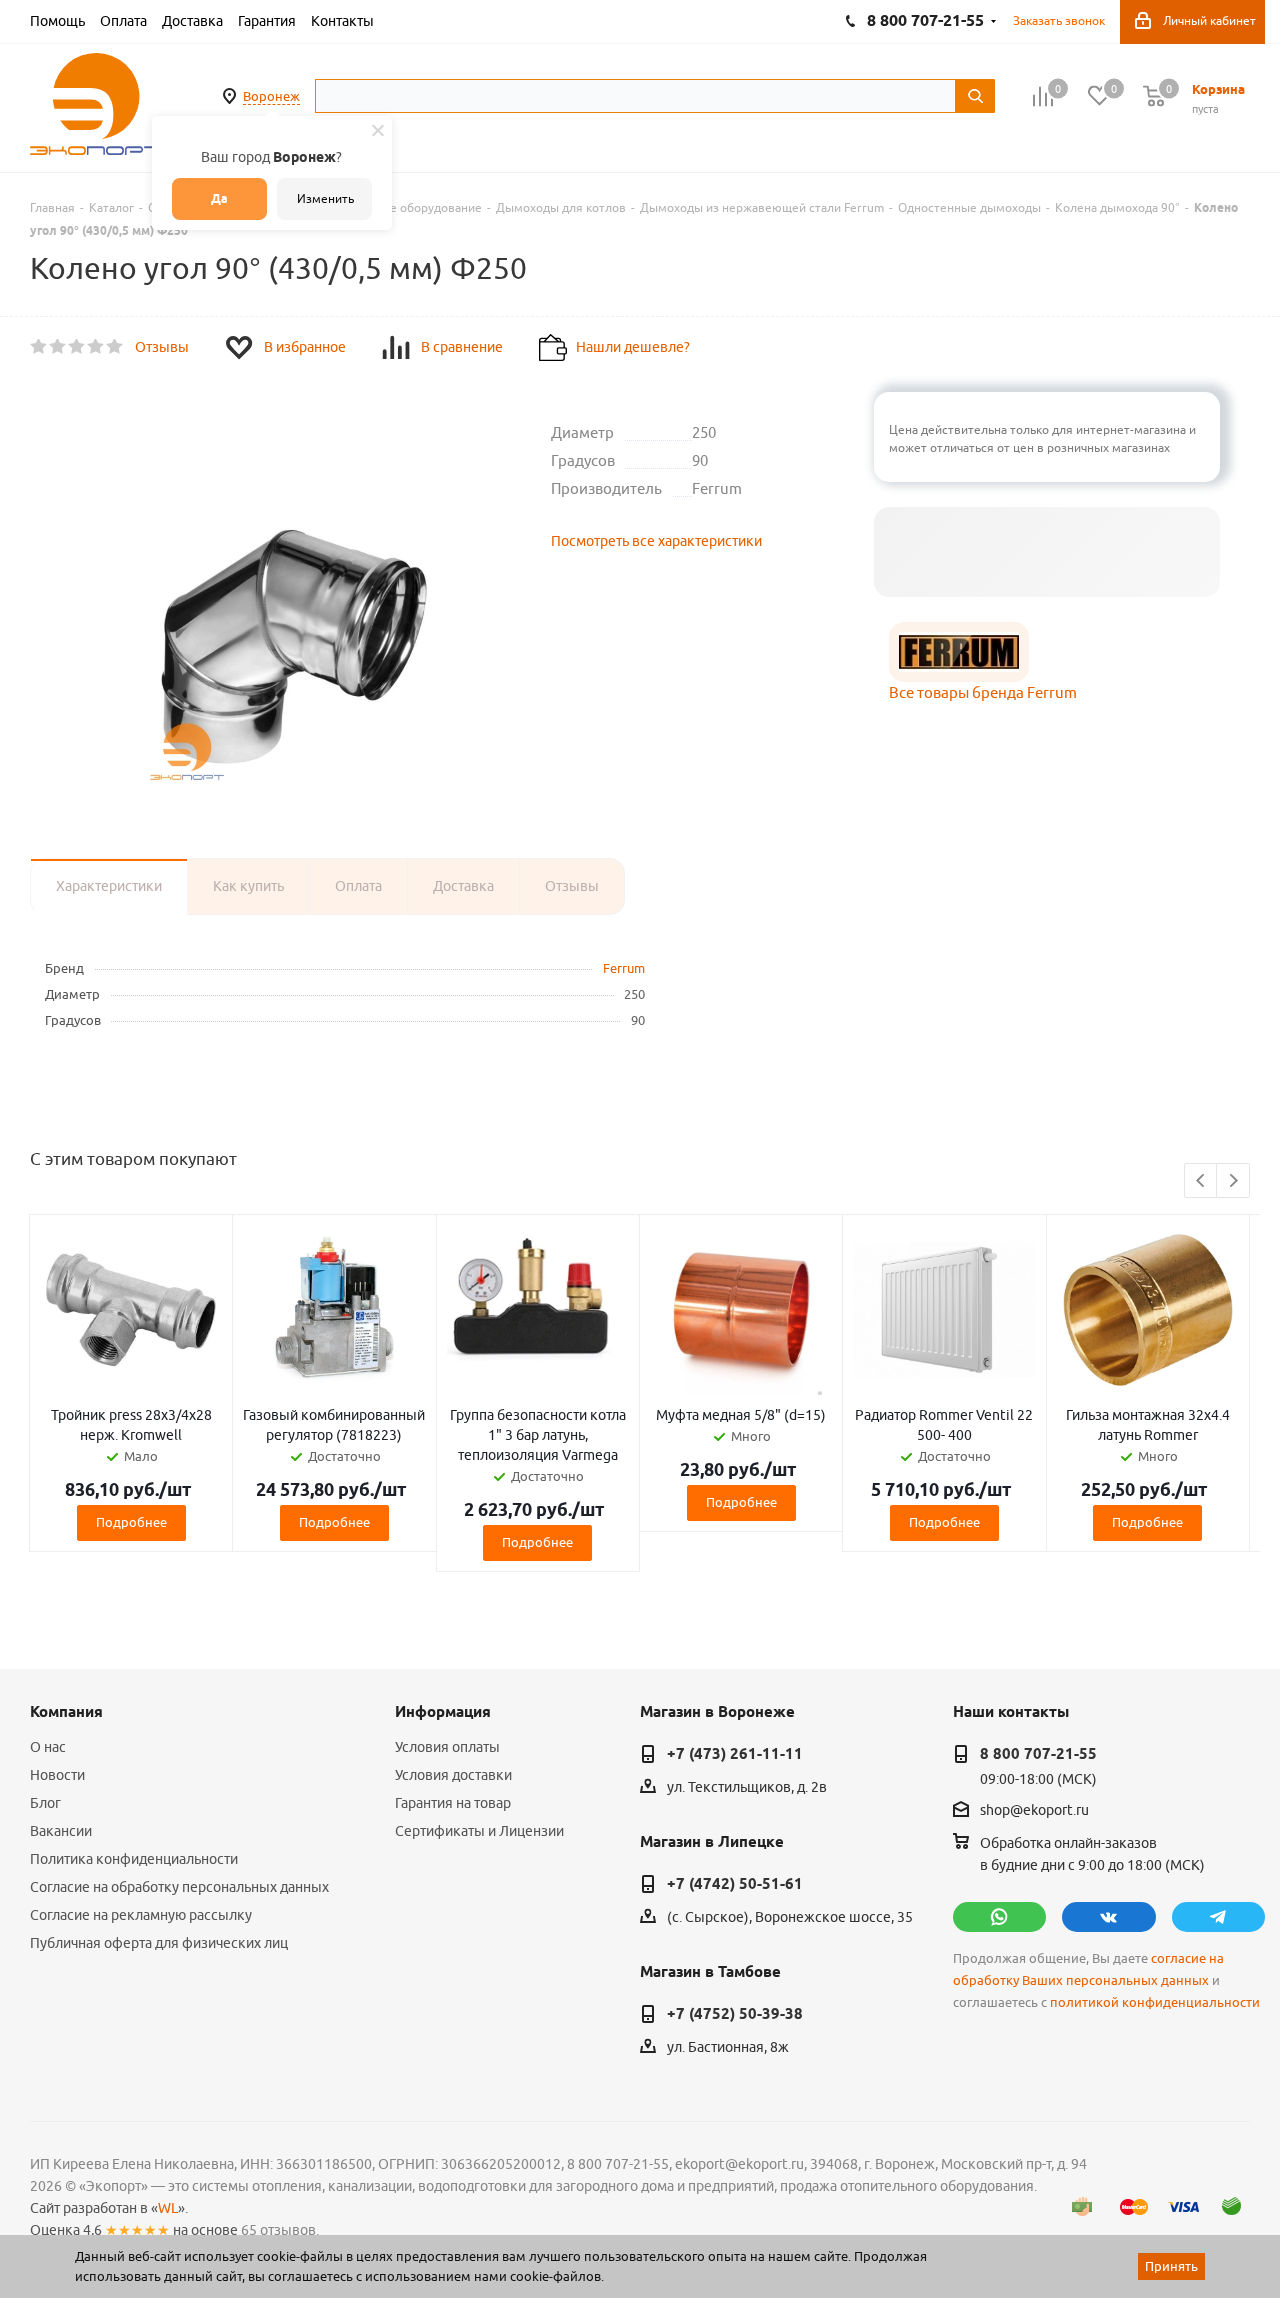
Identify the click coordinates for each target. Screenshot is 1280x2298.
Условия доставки (453, 1775)
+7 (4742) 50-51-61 (735, 1884)
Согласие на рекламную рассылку (141, 1915)
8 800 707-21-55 (1038, 1754)
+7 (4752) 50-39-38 (735, 2014)
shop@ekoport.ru (1034, 1811)
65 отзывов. (280, 2230)
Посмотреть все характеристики (656, 541)
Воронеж (271, 96)
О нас (48, 1747)
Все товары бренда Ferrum (983, 692)
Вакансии (61, 1831)
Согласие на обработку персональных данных (179, 1887)
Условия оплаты (447, 1747)
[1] (39, 347)
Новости (57, 1775)
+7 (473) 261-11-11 (735, 1754)
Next (1233, 1181)
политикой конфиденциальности (1155, 2002)
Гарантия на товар (453, 1803)
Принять (1171, 2266)
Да (219, 198)
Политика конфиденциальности (134, 1859)
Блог (45, 1803)
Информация (443, 1712)
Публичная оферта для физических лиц (159, 1943)
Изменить (325, 198)
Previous (1201, 1181)
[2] (58, 347)
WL (168, 2208)
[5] (115, 347)
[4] (96, 347)
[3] (77, 347)
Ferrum (624, 968)
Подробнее (131, 1522)
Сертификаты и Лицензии (479, 1831)
